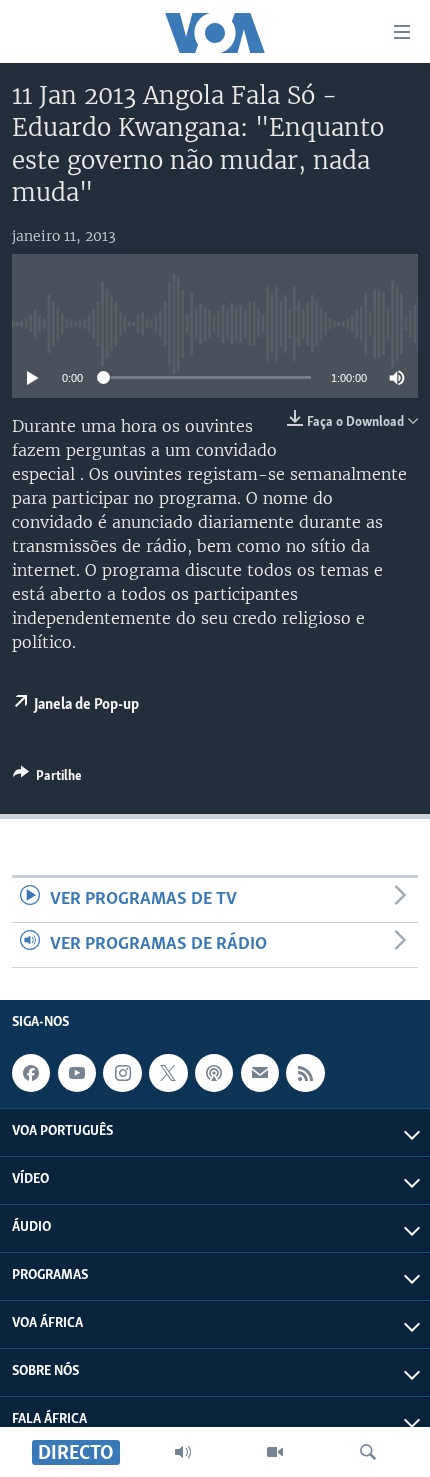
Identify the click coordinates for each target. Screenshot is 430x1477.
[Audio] (183, 1452)
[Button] (47, 779)
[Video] (275, 1452)
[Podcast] (214, 1073)
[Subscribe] (260, 1073)
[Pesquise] (368, 1452)
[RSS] (305, 1073)
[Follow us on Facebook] (31, 1073)
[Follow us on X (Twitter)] (168, 1073)
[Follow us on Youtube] (77, 1073)
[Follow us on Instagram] (122, 1073)
